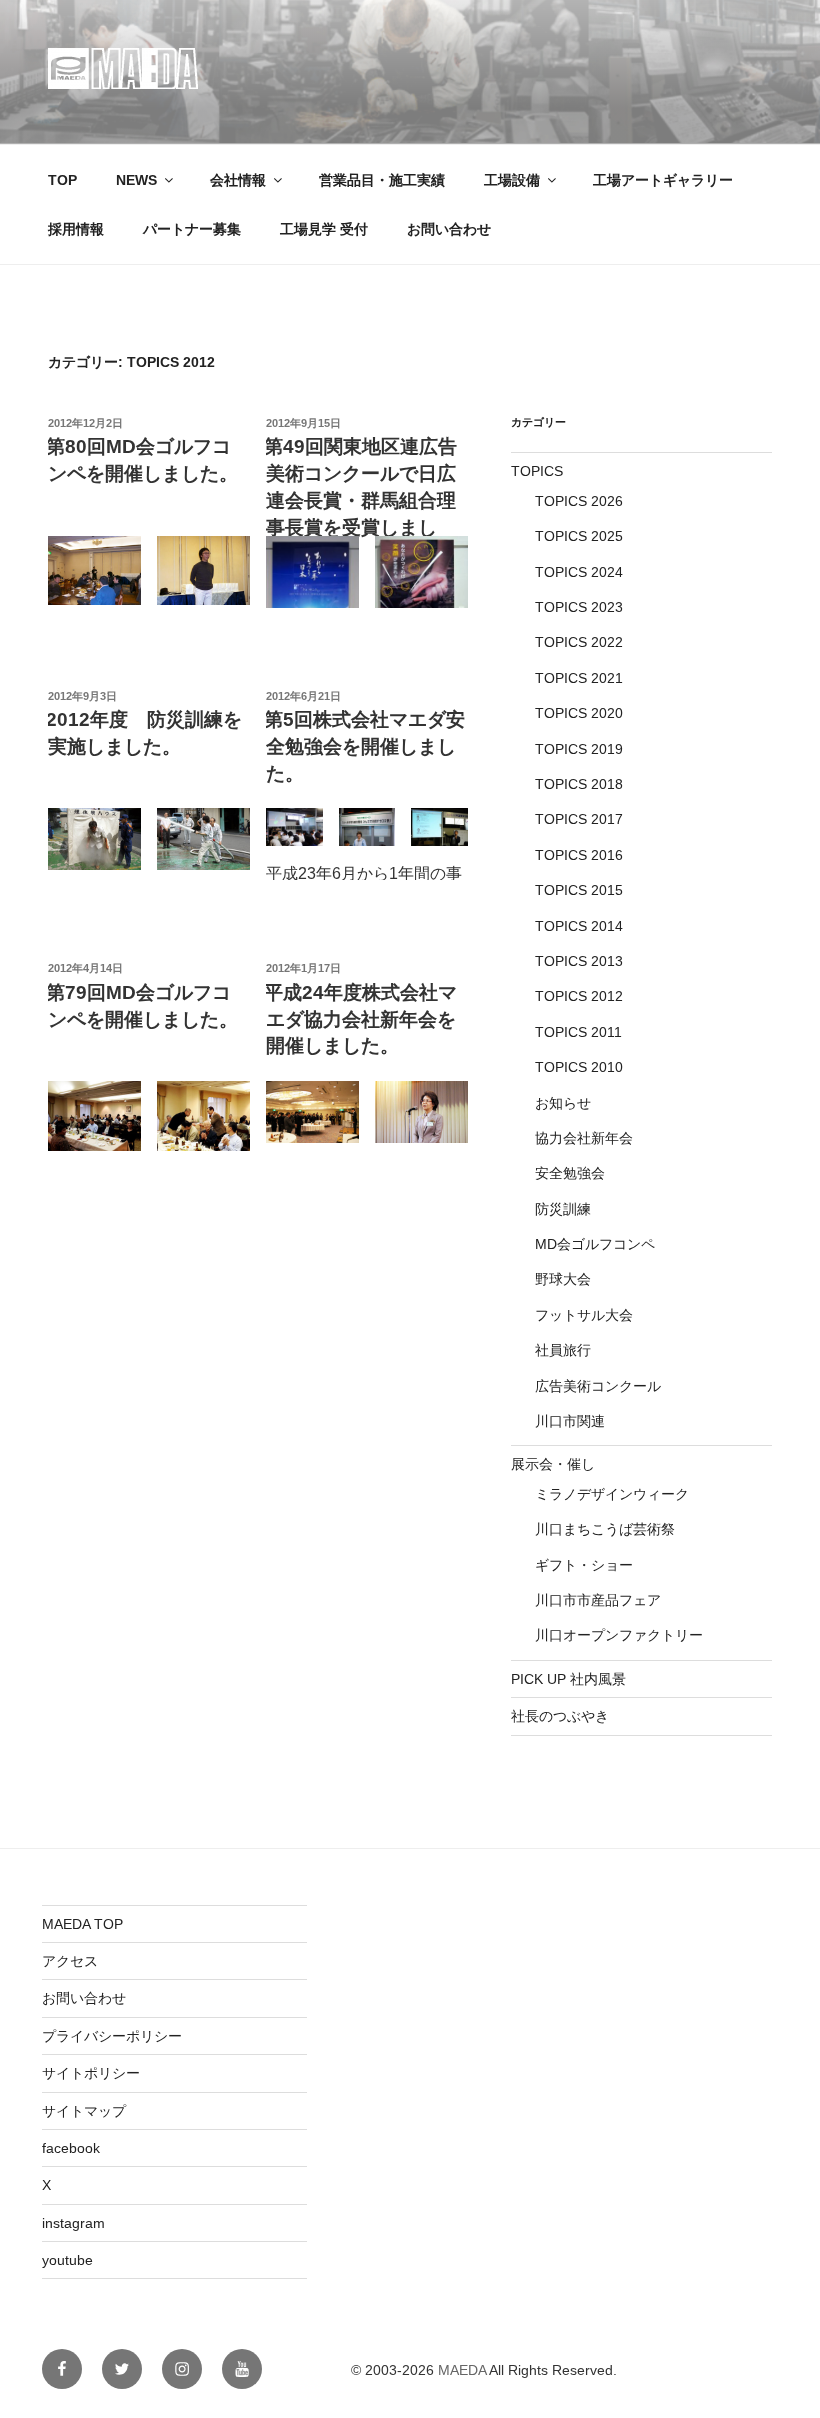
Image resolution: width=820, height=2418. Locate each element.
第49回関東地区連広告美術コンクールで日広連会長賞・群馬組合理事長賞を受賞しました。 (360, 500)
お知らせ (563, 1103)
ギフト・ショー (584, 1565)
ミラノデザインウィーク (612, 1494)
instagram (73, 2223)
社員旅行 (563, 1350)
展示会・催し (553, 1464)
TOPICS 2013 (579, 961)
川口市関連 (570, 1421)
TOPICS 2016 (579, 855)
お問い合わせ (449, 229)
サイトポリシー (91, 2073)
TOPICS (537, 471)
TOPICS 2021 (579, 678)
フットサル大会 (584, 1315)
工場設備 (512, 180)
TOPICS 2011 (578, 1032)
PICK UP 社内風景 (568, 1679)
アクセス (70, 1961)
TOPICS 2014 (579, 926)
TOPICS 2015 (579, 890)
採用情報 (76, 229)
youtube (67, 2260)
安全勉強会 (570, 1173)
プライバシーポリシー (112, 2036)
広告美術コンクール (598, 1386)
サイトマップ (84, 2111)
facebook (71, 2148)
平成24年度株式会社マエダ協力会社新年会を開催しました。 (360, 1019)
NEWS (136, 180)
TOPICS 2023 (579, 607)
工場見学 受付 (324, 229)
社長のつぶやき (560, 1716)
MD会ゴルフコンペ (595, 1244)
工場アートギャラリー (663, 180)
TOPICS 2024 (579, 572)
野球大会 (563, 1279)
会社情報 (238, 180)
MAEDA (462, 2370)
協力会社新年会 (584, 1138)
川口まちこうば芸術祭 (605, 1529)
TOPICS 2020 (579, 713)
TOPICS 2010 (579, 1067)
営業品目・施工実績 (382, 180)
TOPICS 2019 (579, 749)
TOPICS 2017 (579, 819)
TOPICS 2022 (579, 642)
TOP (62, 180)
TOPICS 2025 (579, 536)
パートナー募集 (192, 229)
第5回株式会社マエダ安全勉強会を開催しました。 (364, 746)
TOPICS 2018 (579, 784)
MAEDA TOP (82, 1924)
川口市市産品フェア (598, 1600)
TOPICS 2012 (579, 996)
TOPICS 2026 (579, 501)
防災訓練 (563, 1209)
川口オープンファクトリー (619, 1635)
